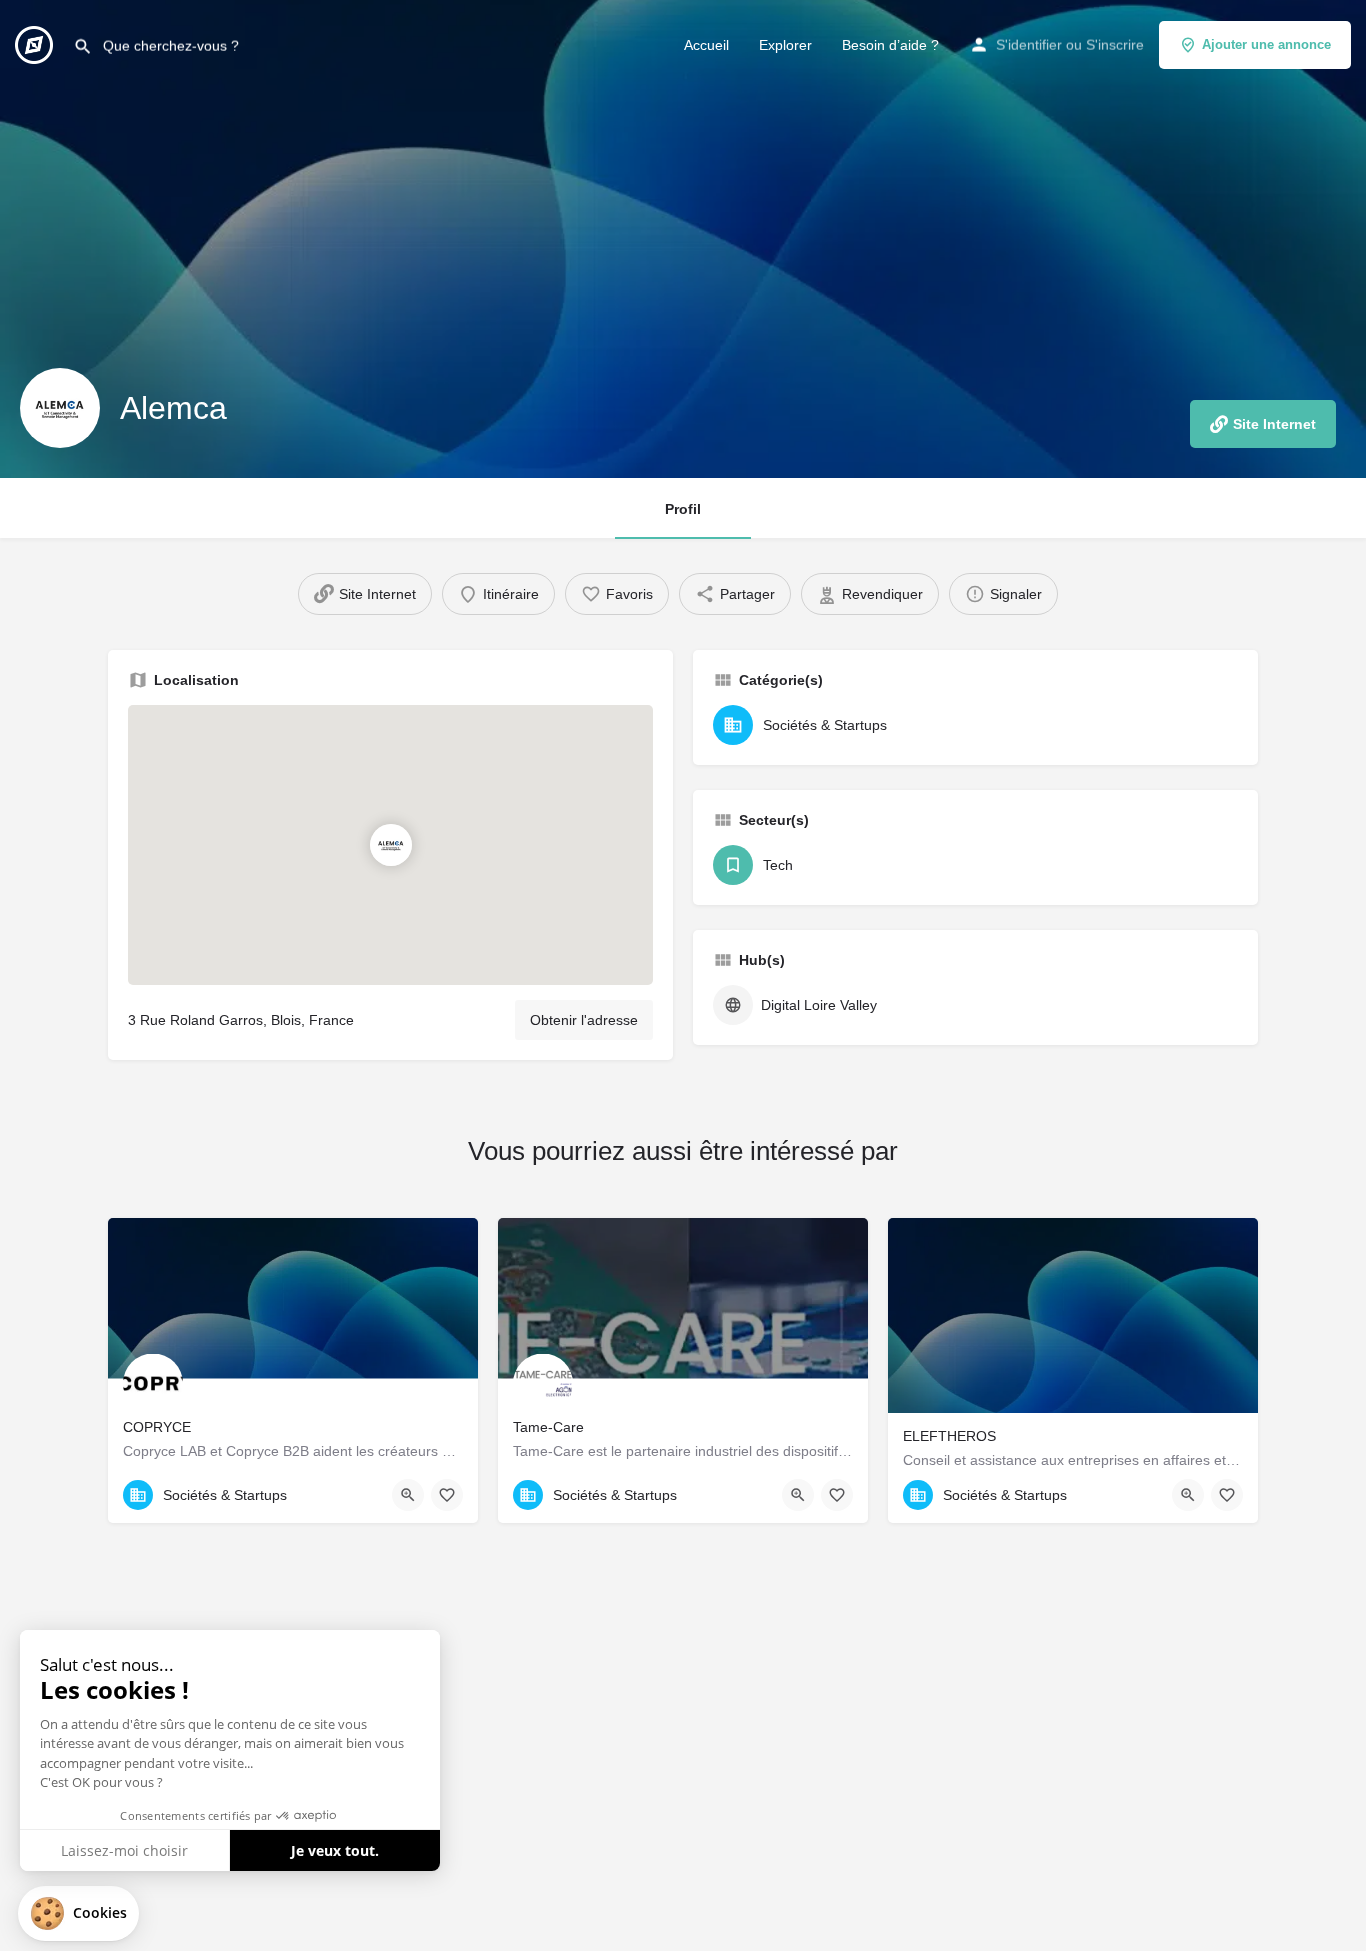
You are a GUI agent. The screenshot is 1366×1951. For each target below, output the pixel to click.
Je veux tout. (335, 1850)
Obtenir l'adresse (584, 1020)
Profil (683, 509)
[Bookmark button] (447, 1495)
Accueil (706, 45)
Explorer (785, 45)
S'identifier (1029, 45)
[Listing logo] (60, 408)
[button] (78, 1913)
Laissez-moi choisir (124, 1850)
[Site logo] (36, 43)
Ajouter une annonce (1266, 44)
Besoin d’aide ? (890, 45)
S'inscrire (1115, 45)
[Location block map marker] (390, 845)
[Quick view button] (408, 1495)
